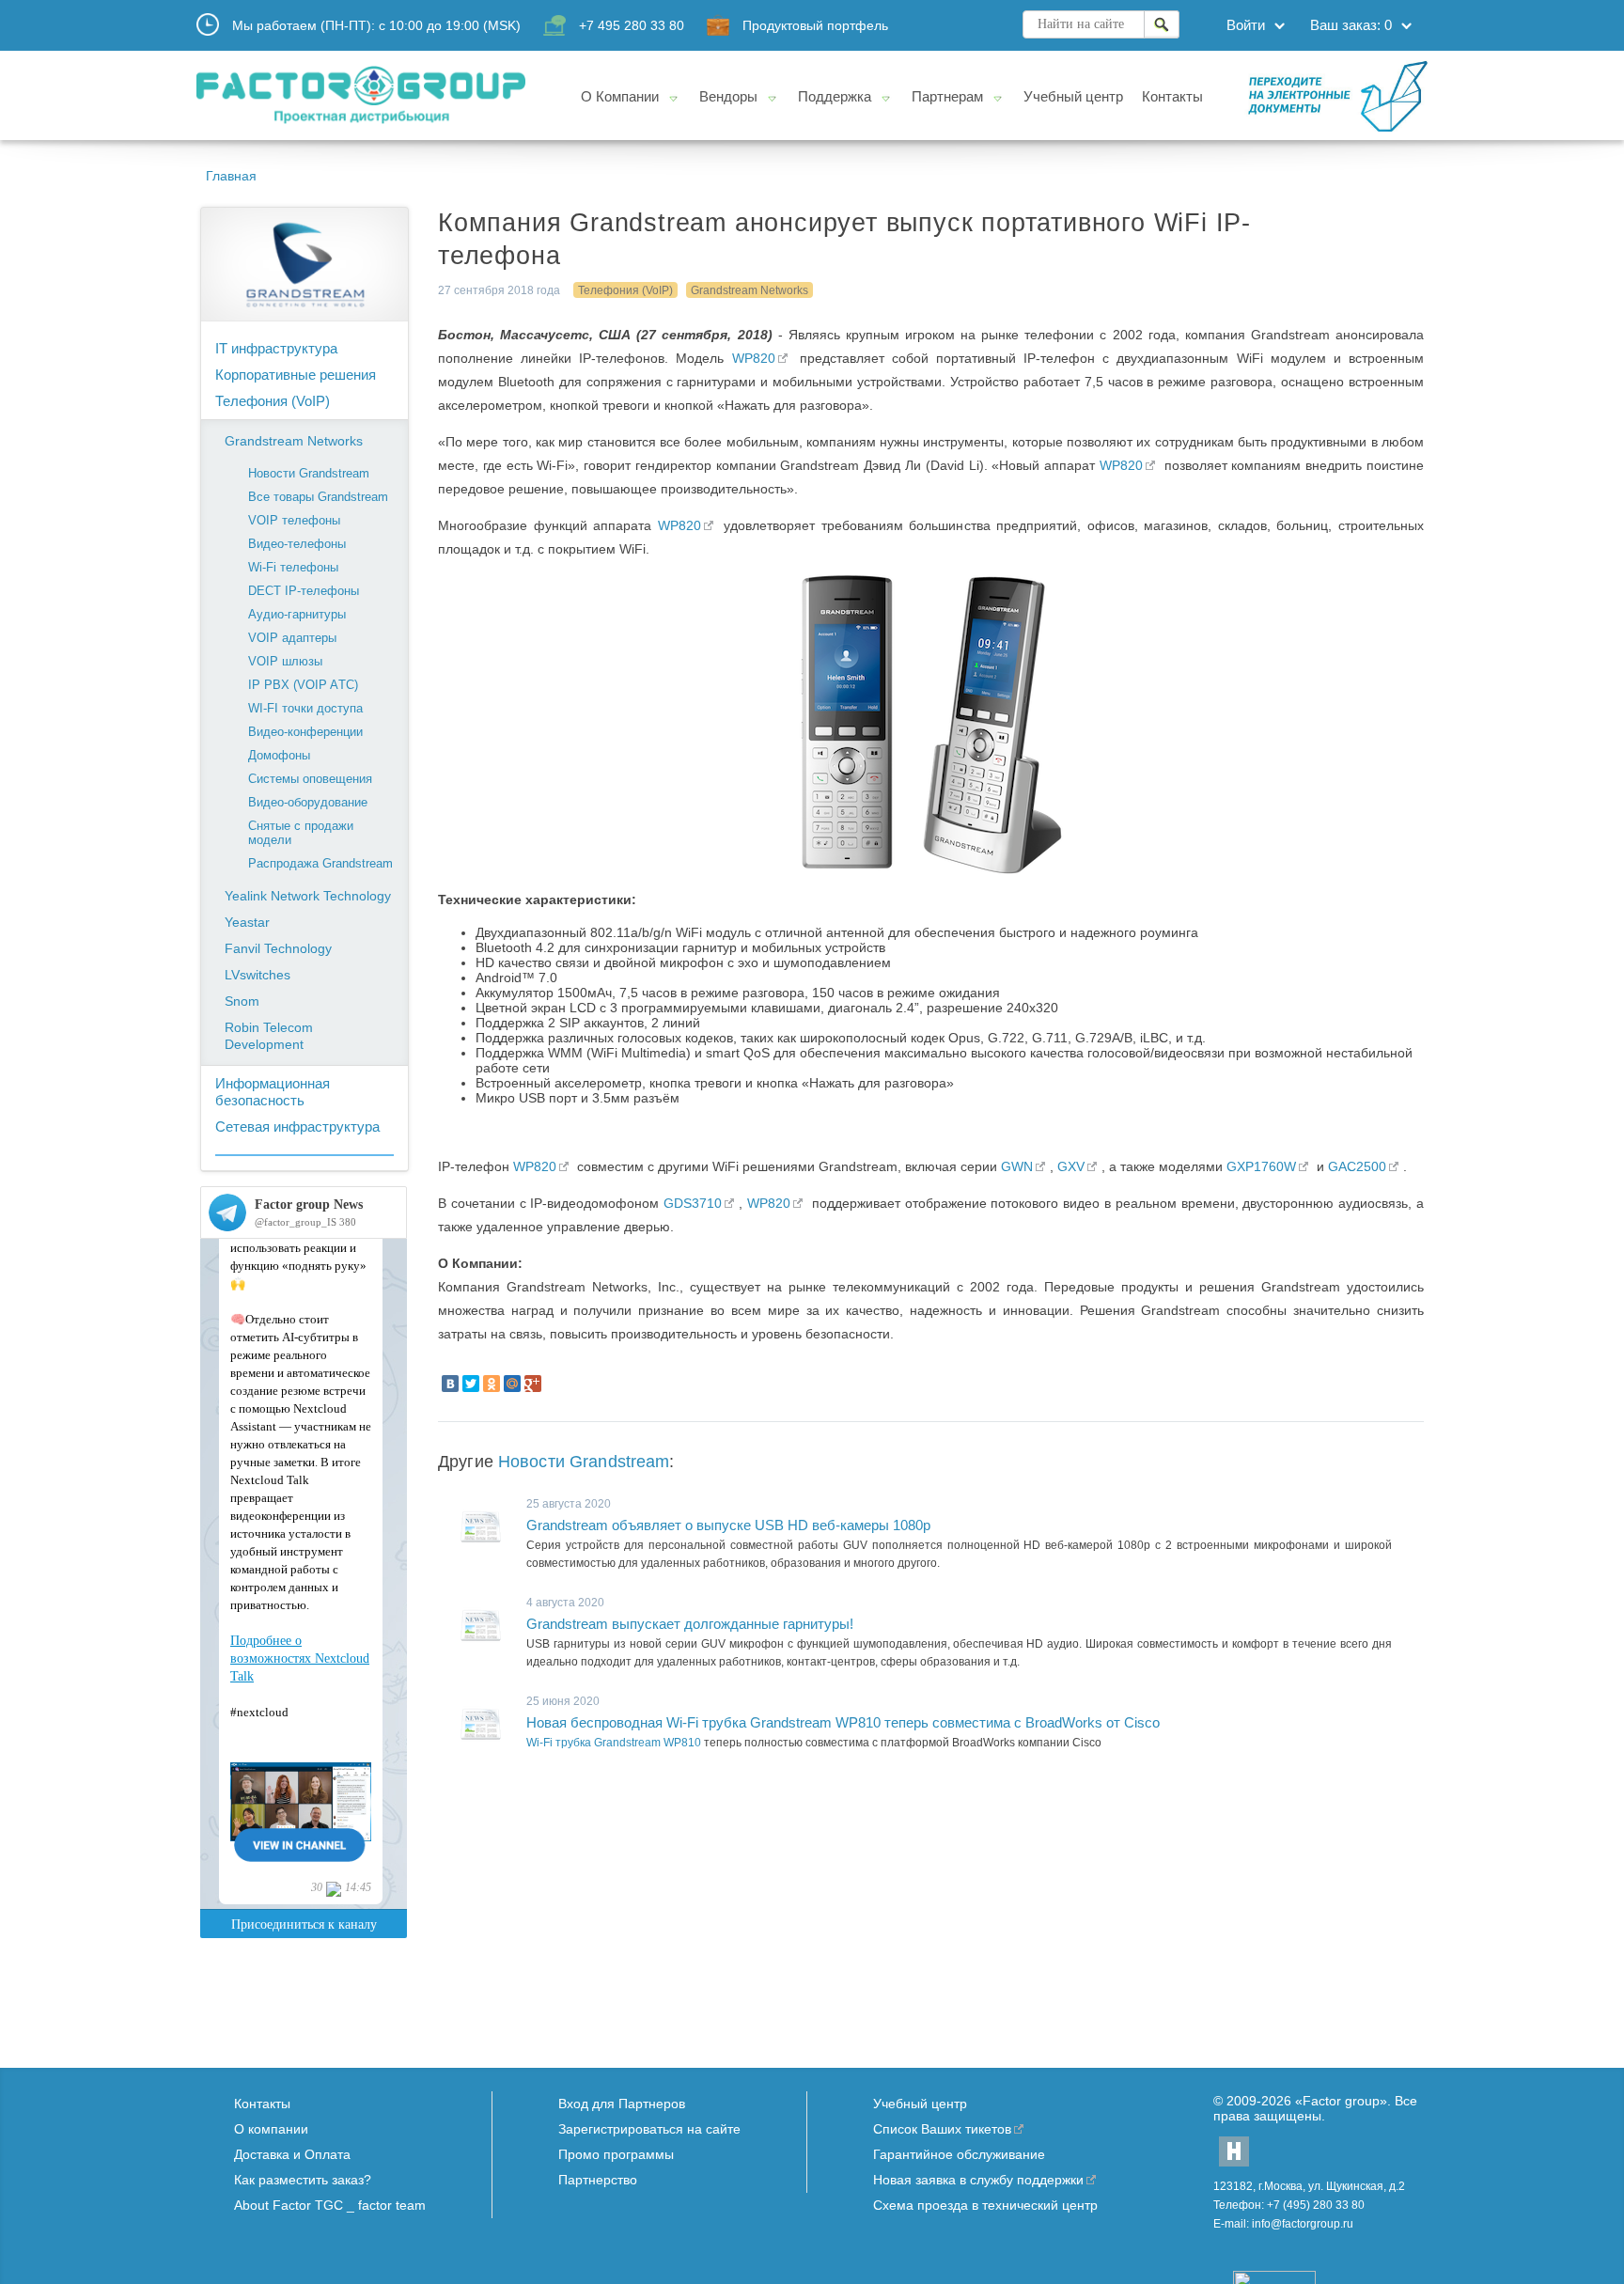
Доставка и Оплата (292, 2154)
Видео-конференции (305, 732)
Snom (242, 1001)
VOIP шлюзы (285, 661)
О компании (271, 2129)
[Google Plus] (533, 1384)
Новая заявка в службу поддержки (978, 2180)
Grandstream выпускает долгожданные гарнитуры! (690, 1624)
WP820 (754, 358)
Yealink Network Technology (308, 896)
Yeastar (247, 922)
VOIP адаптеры (292, 638)
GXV (1071, 1166)
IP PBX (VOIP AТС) (303, 685)
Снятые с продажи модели (301, 833)
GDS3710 (693, 1203)
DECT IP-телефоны (304, 591)
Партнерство (598, 2180)
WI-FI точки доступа (305, 708)
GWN (1017, 1166)
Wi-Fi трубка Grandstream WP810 (614, 1743)
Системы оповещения (310, 779)
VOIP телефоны (294, 520)
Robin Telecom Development (269, 1036)
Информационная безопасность (273, 1092)
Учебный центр (920, 2104)
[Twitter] (471, 1384)
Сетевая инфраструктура (297, 1126)
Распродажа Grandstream (320, 863)
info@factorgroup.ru (1303, 2224)
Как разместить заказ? (303, 2180)
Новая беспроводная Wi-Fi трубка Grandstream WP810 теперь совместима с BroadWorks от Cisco (843, 1722)
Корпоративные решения (296, 375)
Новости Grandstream (309, 473)
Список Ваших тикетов (942, 2129)
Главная (231, 176)
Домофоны (279, 755)
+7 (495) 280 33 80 (1316, 2205)
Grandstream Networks (294, 441)
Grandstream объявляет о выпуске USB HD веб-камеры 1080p (728, 1525)
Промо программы (616, 2154)
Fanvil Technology (278, 948)
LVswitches (258, 975)
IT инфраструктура (276, 348)
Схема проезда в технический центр (985, 2205)
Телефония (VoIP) (273, 401)
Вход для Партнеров (622, 2104)
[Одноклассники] (492, 1384)
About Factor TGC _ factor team (330, 2205)
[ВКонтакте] (450, 1384)
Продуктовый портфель (815, 25)
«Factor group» (1341, 2101)
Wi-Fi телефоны (293, 567)
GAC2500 (1357, 1166)
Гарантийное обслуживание (959, 2154)
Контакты (262, 2104)
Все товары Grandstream (318, 497)
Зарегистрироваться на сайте (649, 2129)
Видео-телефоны (297, 544)
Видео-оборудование (308, 802)
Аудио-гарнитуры (297, 614)
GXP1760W (1261, 1166)
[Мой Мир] (512, 1384)
